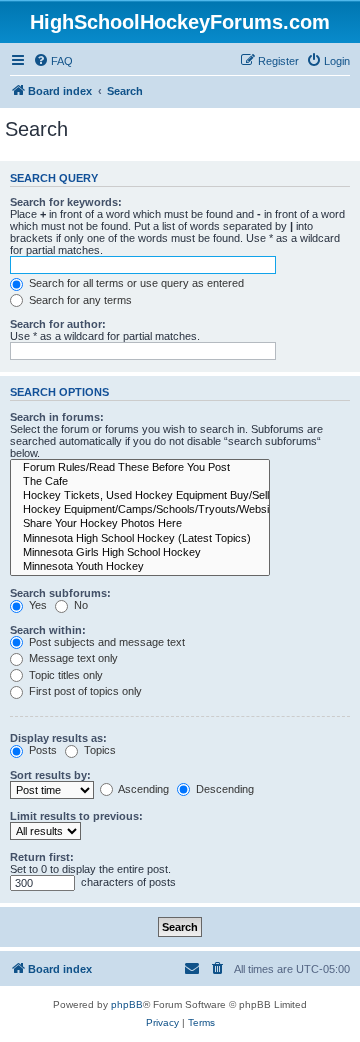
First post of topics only (84, 691)
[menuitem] (53, 61)
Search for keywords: (66, 202)
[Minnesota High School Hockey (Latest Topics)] (140, 539)
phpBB (127, 1004)
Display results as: (58, 738)
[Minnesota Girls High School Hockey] (140, 553)
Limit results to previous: (76, 816)
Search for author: (58, 324)
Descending (223, 789)
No (79, 605)
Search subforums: (60, 593)
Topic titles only (64, 675)
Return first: (42, 857)
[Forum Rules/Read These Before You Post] (140, 468)
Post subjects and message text (105, 642)
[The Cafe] (140, 482)
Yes (36, 605)
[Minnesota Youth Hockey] (140, 567)
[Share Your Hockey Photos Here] (140, 524)
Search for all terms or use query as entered (135, 283)
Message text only (72, 658)
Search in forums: (57, 417)
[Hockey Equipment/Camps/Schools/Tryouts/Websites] (140, 510)
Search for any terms (79, 300)
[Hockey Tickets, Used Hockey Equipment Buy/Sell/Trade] (140, 496)
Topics (98, 750)
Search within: (48, 630)
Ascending (142, 789)
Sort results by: (50, 775)
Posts (41, 750)
